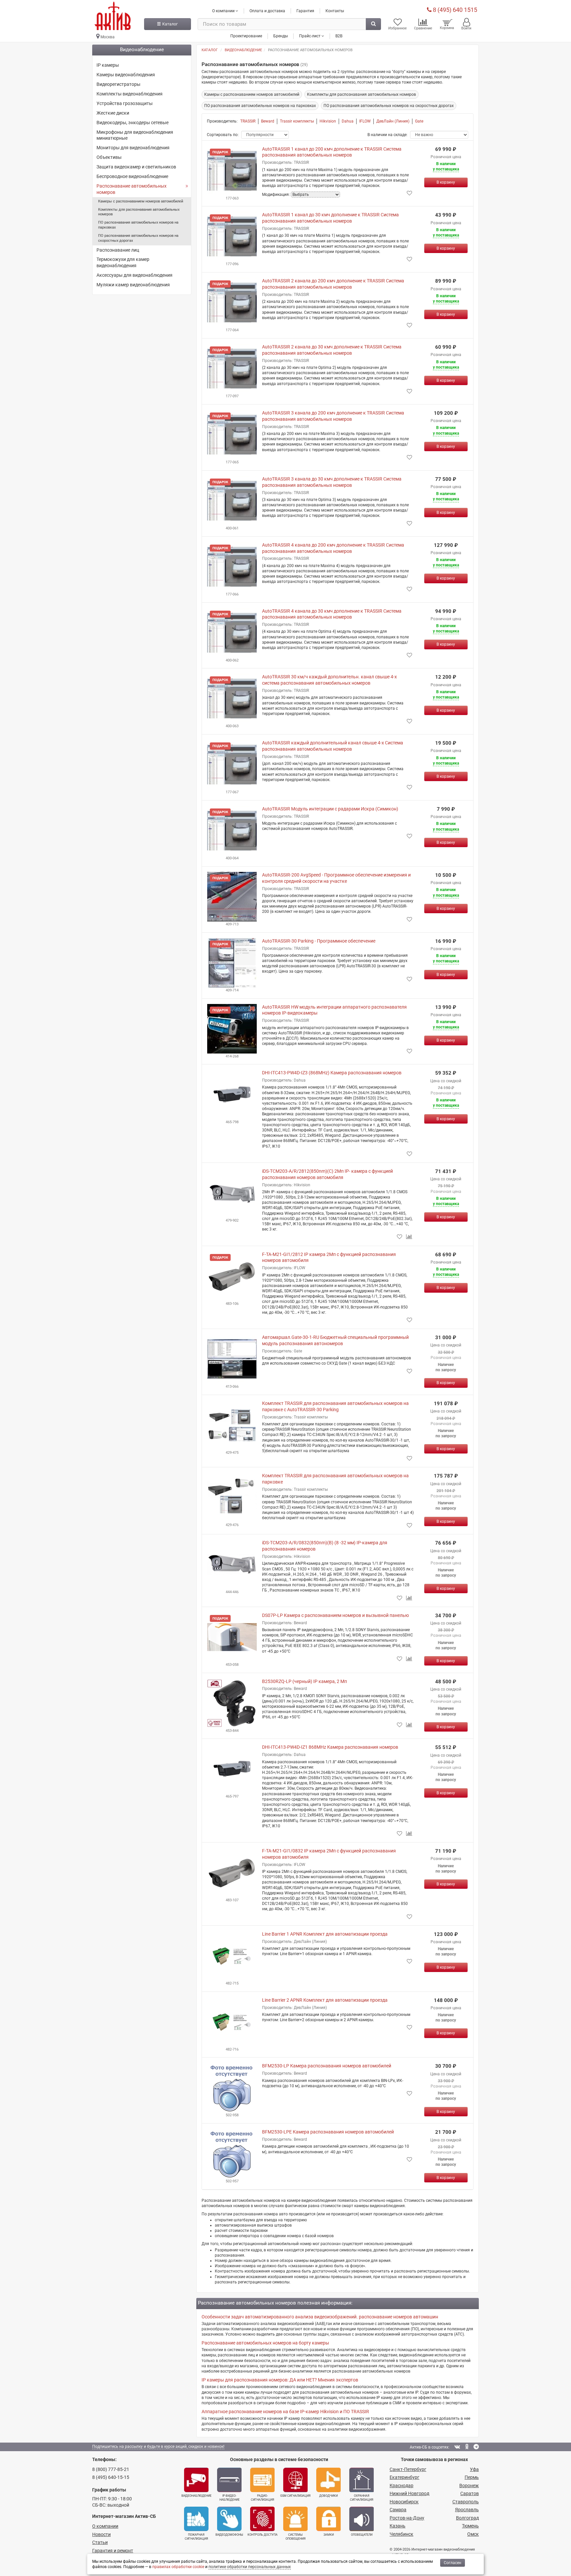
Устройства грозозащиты (125, 103)
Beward (268, 121)
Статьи (100, 2542)
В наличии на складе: (387, 135)
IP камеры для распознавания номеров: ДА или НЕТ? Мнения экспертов (280, 2380)
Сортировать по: (223, 135)
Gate (419, 121)
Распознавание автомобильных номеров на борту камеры (265, 2343)
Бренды (281, 36)
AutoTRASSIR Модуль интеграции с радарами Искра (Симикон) (330, 809)
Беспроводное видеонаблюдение (132, 176)
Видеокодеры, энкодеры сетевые (133, 123)
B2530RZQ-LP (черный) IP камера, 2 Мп (305, 1681)
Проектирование (246, 36)
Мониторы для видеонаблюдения (133, 148)
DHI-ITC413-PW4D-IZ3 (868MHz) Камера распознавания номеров (332, 1073)
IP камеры (108, 65)
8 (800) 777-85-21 (111, 2469)
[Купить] (446, 182)
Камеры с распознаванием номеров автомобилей (141, 201)
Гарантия (305, 11)
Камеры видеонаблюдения (126, 75)
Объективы (109, 157)
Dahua (348, 121)
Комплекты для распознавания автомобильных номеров (139, 212)
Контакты (335, 11)
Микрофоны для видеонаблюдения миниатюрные (135, 135)
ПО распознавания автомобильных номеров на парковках (138, 225)
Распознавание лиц (118, 250)
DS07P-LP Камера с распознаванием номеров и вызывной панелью (335, 1615)
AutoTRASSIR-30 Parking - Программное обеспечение (319, 941)
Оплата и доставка (267, 11)
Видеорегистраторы (118, 84)
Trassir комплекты (297, 121)
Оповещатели (362, 2535)
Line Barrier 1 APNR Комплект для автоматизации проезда (325, 1934)
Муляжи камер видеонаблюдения (133, 285)
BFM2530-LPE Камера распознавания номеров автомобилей (328, 2132)
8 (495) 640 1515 (454, 10)
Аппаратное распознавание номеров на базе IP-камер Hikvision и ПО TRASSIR (285, 2412)
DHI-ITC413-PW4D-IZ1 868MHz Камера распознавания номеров (330, 1747)
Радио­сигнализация (263, 2498)
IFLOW (365, 121)
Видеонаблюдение (196, 2496)
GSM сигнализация (295, 2496)
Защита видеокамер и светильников (136, 167)
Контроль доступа (263, 2535)
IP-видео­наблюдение (229, 2498)
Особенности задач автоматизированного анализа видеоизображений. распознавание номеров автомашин (320, 2317)
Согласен (453, 2563)
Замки (329, 2535)
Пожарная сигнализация (196, 2537)
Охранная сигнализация (362, 2498)
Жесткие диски (113, 113)
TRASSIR (248, 121)
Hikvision (328, 121)
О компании (105, 2526)
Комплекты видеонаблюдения (130, 94)
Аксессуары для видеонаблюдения (134, 275)
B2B (339, 36)
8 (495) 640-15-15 (111, 2477)
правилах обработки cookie (178, 2567)
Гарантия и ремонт (113, 2551)
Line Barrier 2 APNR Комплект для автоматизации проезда (325, 2000)
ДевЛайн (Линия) (393, 121)
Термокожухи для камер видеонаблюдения (123, 262)
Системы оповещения (296, 2537)
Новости (101, 2534)
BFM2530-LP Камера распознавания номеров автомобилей (327, 2066)
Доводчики (328, 2496)
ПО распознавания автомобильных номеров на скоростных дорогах (138, 238)
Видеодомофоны (229, 2535)
